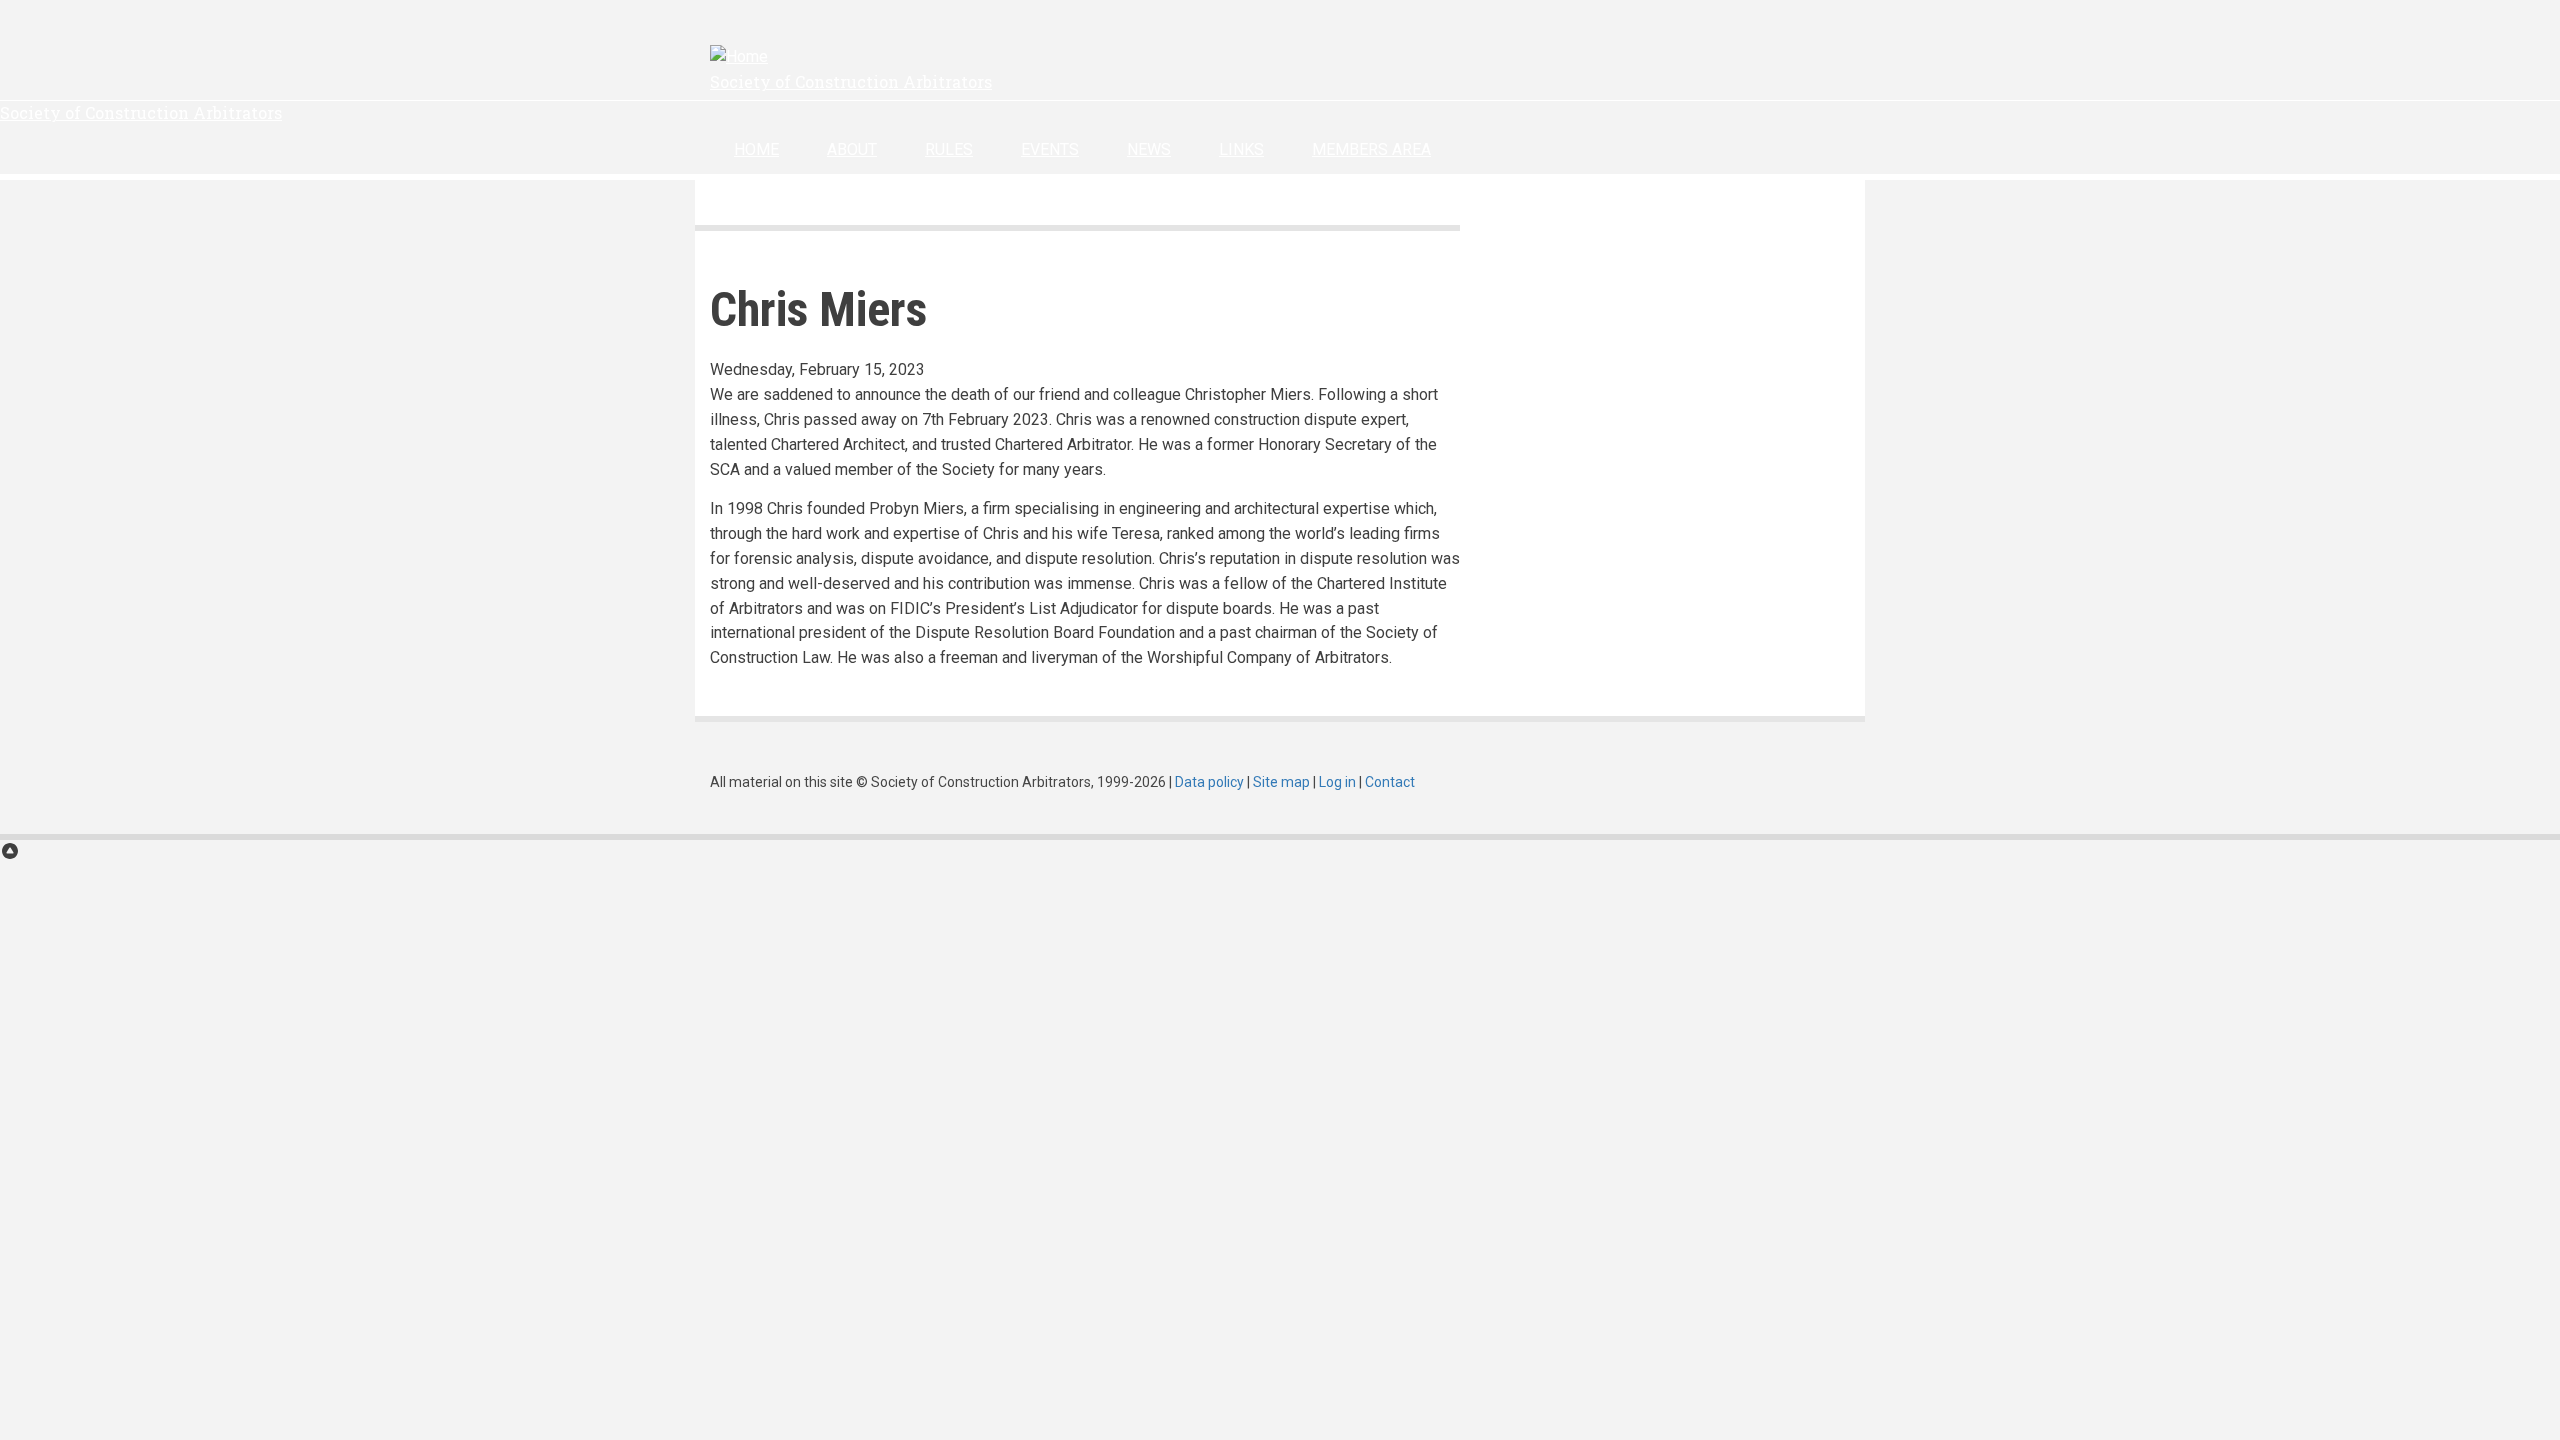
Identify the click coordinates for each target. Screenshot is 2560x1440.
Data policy (1209, 782)
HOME (756, 149)
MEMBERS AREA (1371, 149)
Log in (1337, 782)
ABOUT (852, 149)
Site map (1281, 782)
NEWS (1149, 149)
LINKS (1241, 149)
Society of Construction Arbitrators (851, 81)
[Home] (739, 56)
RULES (949, 149)
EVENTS (1050, 149)
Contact (1390, 782)
